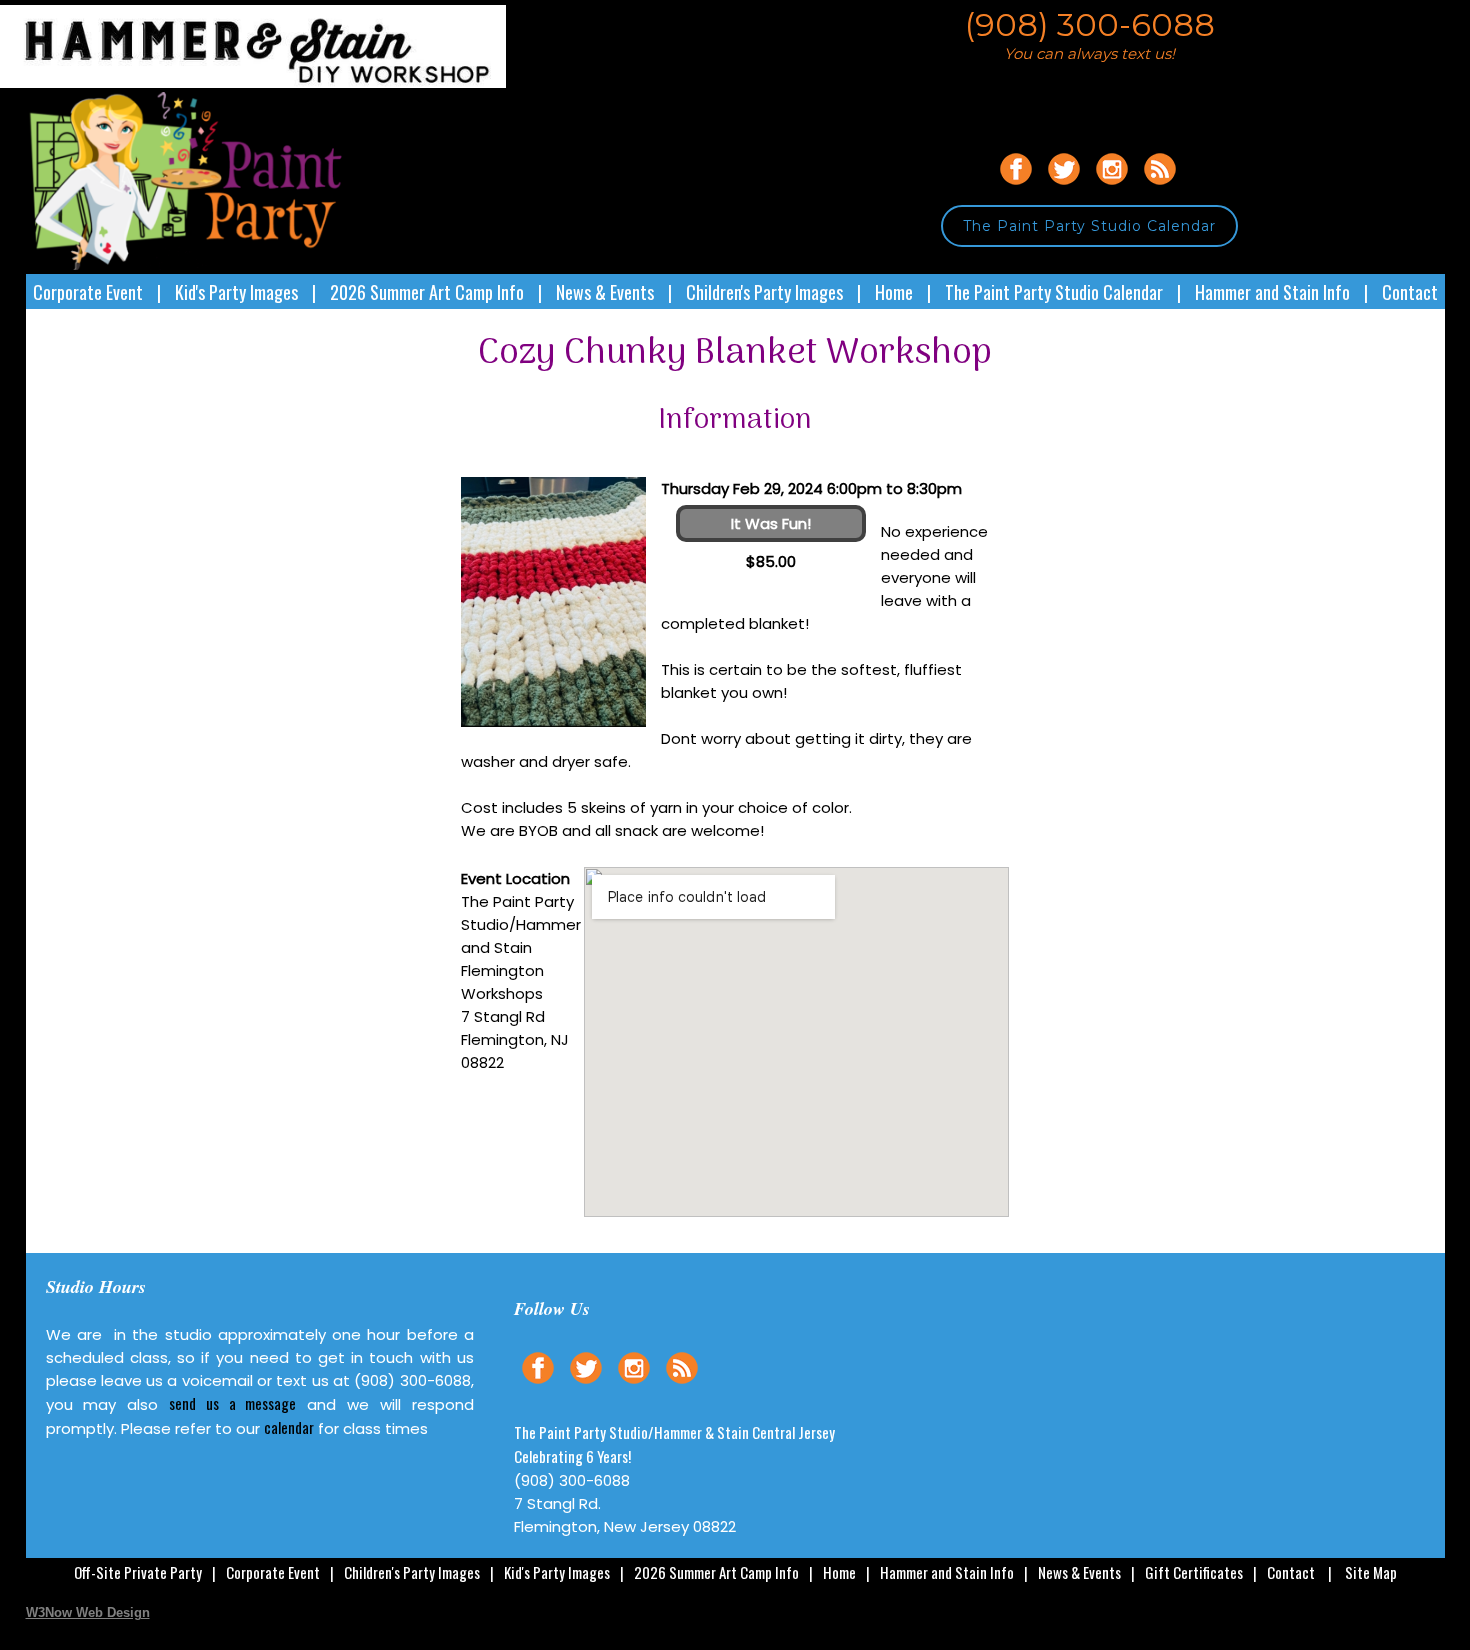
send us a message (232, 1403)
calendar (289, 1427)
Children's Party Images (764, 292)
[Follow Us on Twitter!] (1064, 187)
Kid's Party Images (236, 292)
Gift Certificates (1194, 1572)
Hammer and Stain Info (1272, 292)
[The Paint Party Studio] (266, 82)
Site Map (1371, 1572)
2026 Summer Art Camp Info (427, 292)
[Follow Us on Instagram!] (1112, 187)
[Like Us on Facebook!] (1016, 187)
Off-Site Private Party (138, 1572)
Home (894, 292)
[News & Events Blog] (1160, 187)
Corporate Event (88, 292)
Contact (1410, 292)
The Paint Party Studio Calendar (1089, 226)
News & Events (605, 292)
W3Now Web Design (88, 1612)
